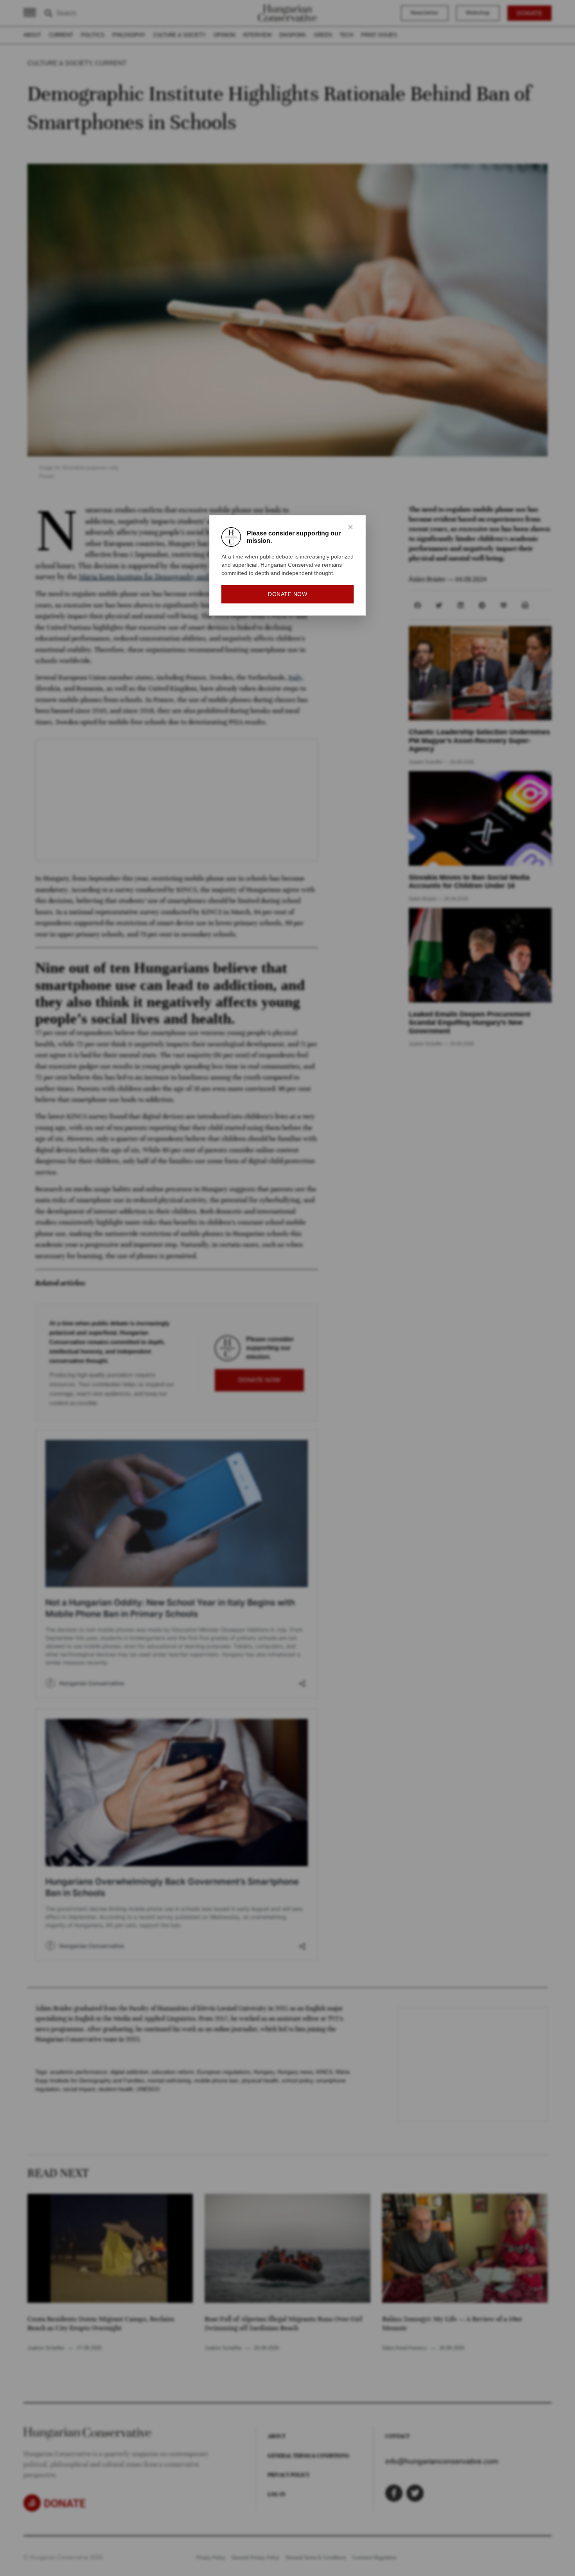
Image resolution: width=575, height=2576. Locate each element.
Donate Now (287, 594)
